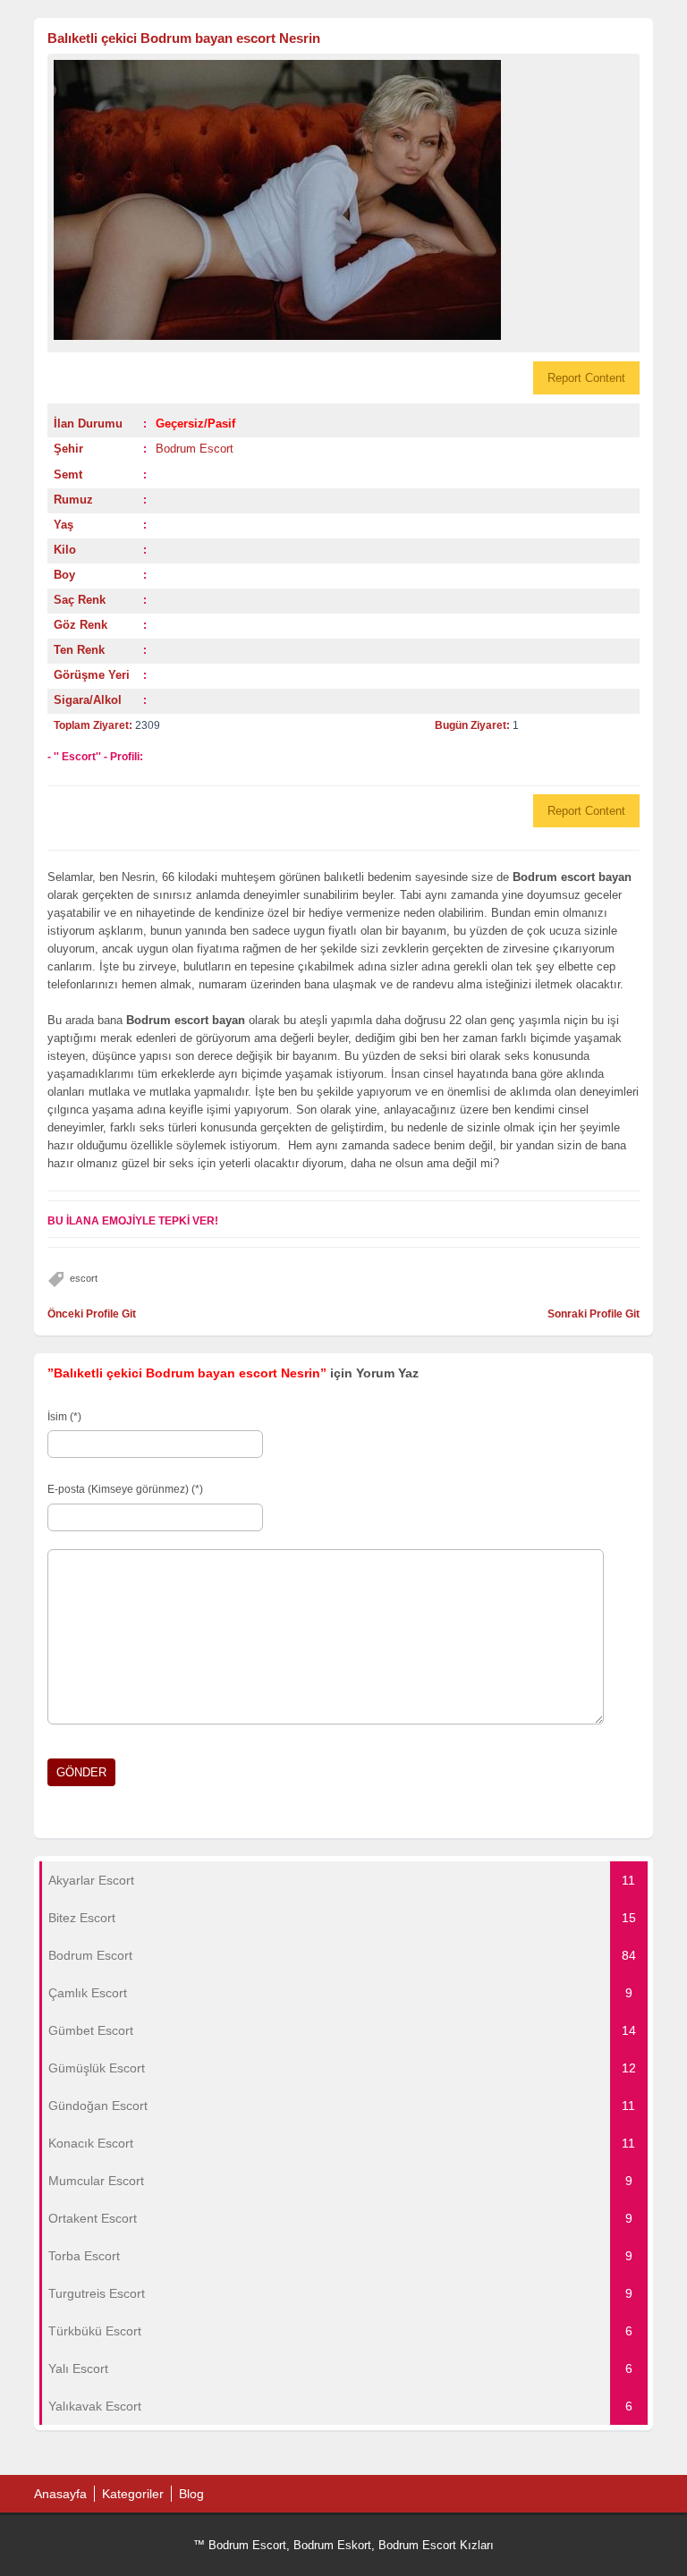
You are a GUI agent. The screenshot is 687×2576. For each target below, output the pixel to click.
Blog (191, 2494)
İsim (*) (64, 1417)
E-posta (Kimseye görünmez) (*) (125, 1489)
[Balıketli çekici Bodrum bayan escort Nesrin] (343, 200)
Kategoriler (133, 2494)
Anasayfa (60, 2494)
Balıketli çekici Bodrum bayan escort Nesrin (184, 38)
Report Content (586, 378)
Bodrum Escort (195, 449)
